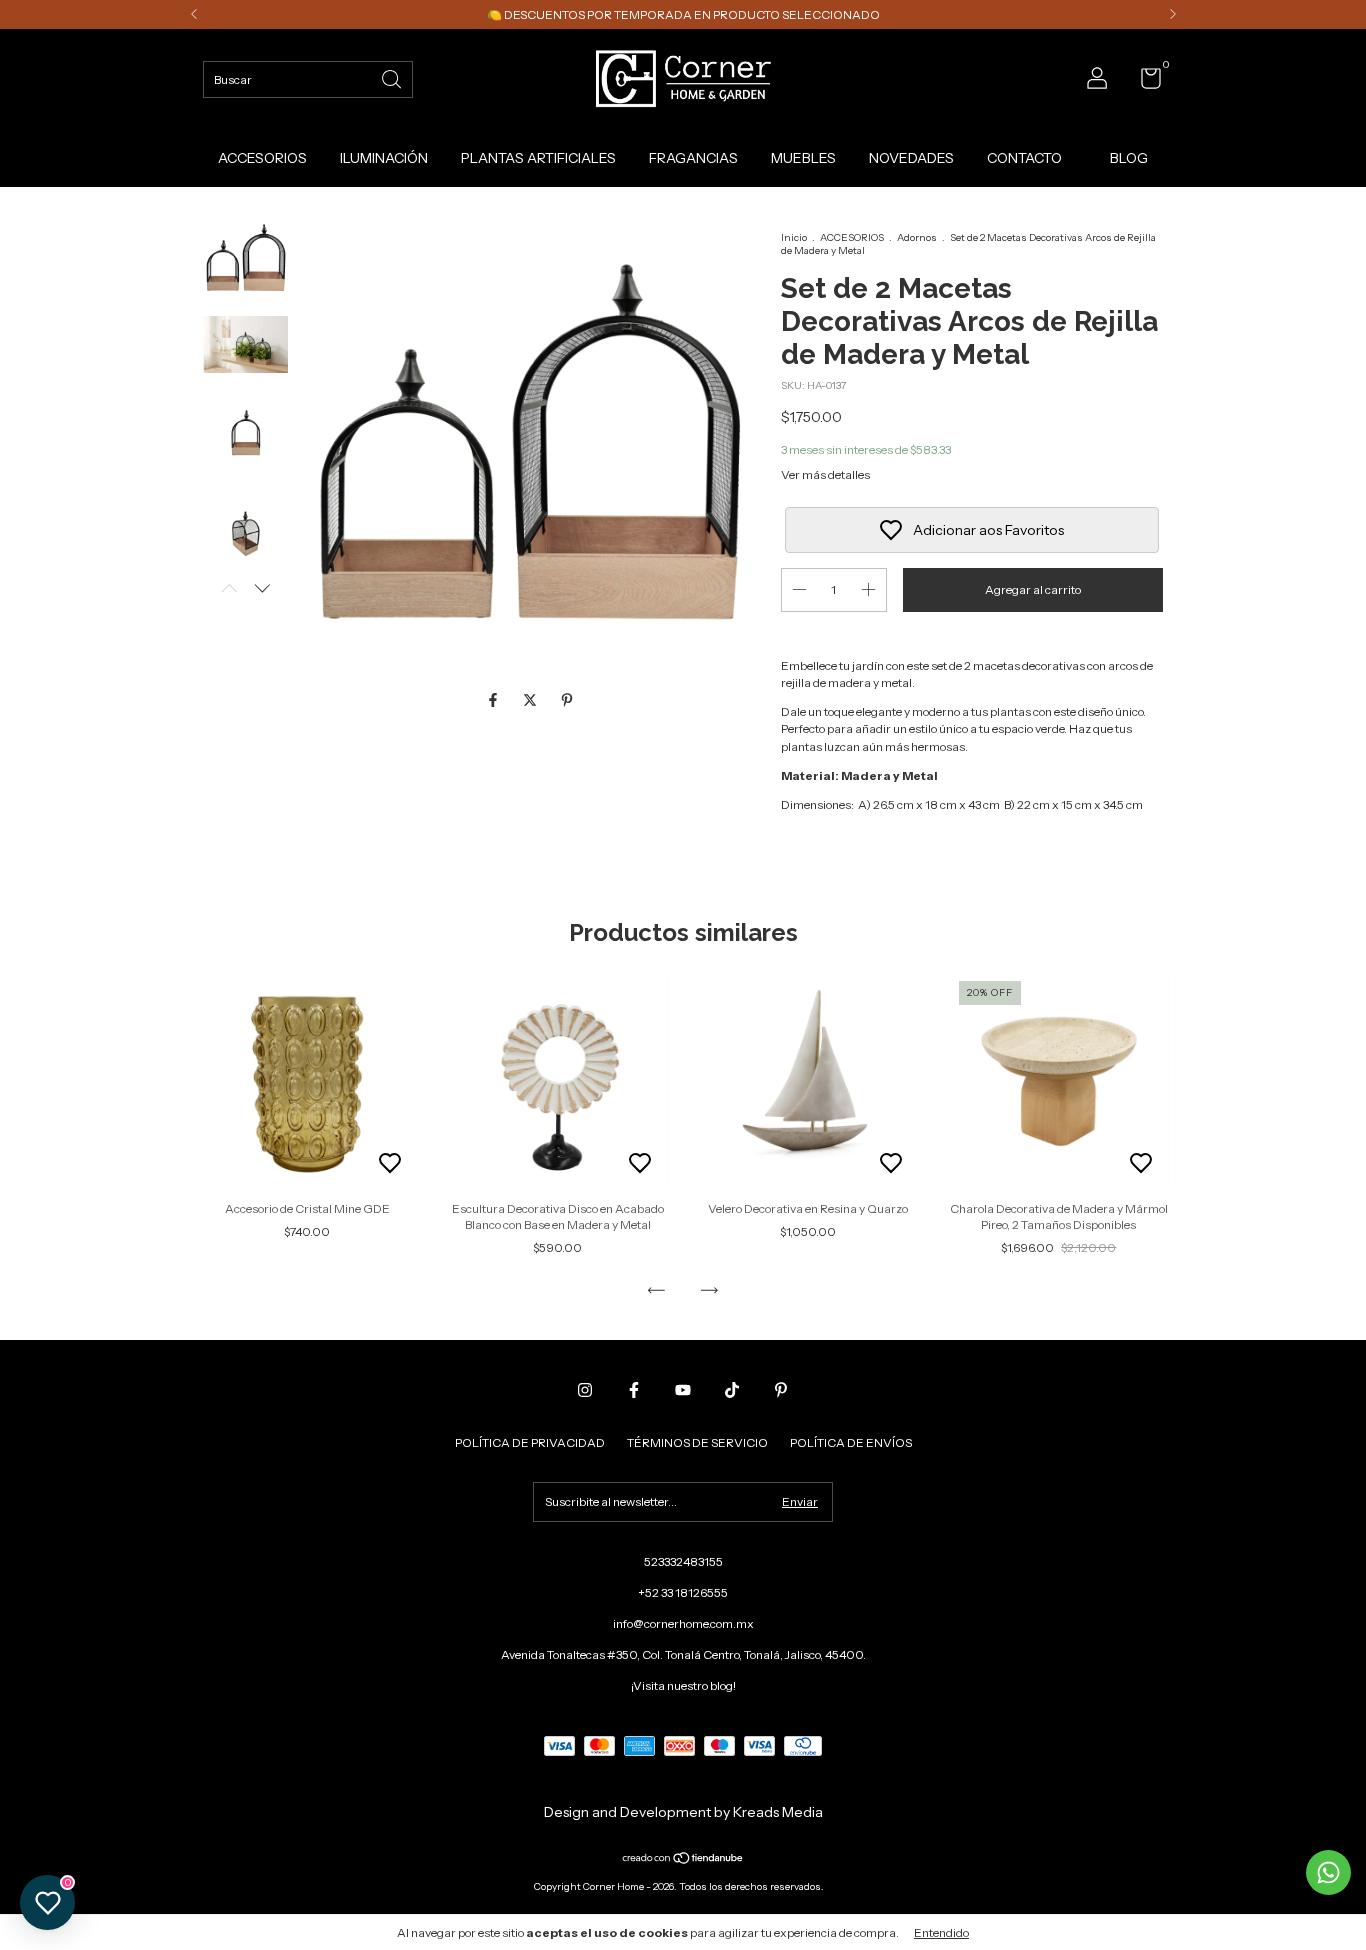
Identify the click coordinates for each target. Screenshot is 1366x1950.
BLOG (1129, 158)
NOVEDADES (911, 158)
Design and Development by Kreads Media (683, 1812)
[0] (1143, 82)
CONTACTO (1024, 158)
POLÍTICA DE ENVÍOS (851, 1442)
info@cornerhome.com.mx (683, 1623)
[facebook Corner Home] (634, 1390)
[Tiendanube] (683, 1859)
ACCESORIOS (262, 158)
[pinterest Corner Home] (781, 1390)
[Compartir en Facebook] (494, 701)
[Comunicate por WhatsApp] (1328, 1872)
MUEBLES (803, 158)
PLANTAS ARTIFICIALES (538, 158)
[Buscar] (393, 77)
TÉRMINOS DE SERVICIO (697, 1442)
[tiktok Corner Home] (732, 1390)
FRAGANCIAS (693, 158)
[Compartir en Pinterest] (567, 701)
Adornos (917, 237)
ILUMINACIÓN (384, 158)
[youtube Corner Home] (683, 1390)
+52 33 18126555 (683, 1592)
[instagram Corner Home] (585, 1390)
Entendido (941, 1932)
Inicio (794, 237)
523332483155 (683, 1561)
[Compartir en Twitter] (531, 701)
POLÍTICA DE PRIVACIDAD (530, 1442)
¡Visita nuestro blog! (683, 1685)
